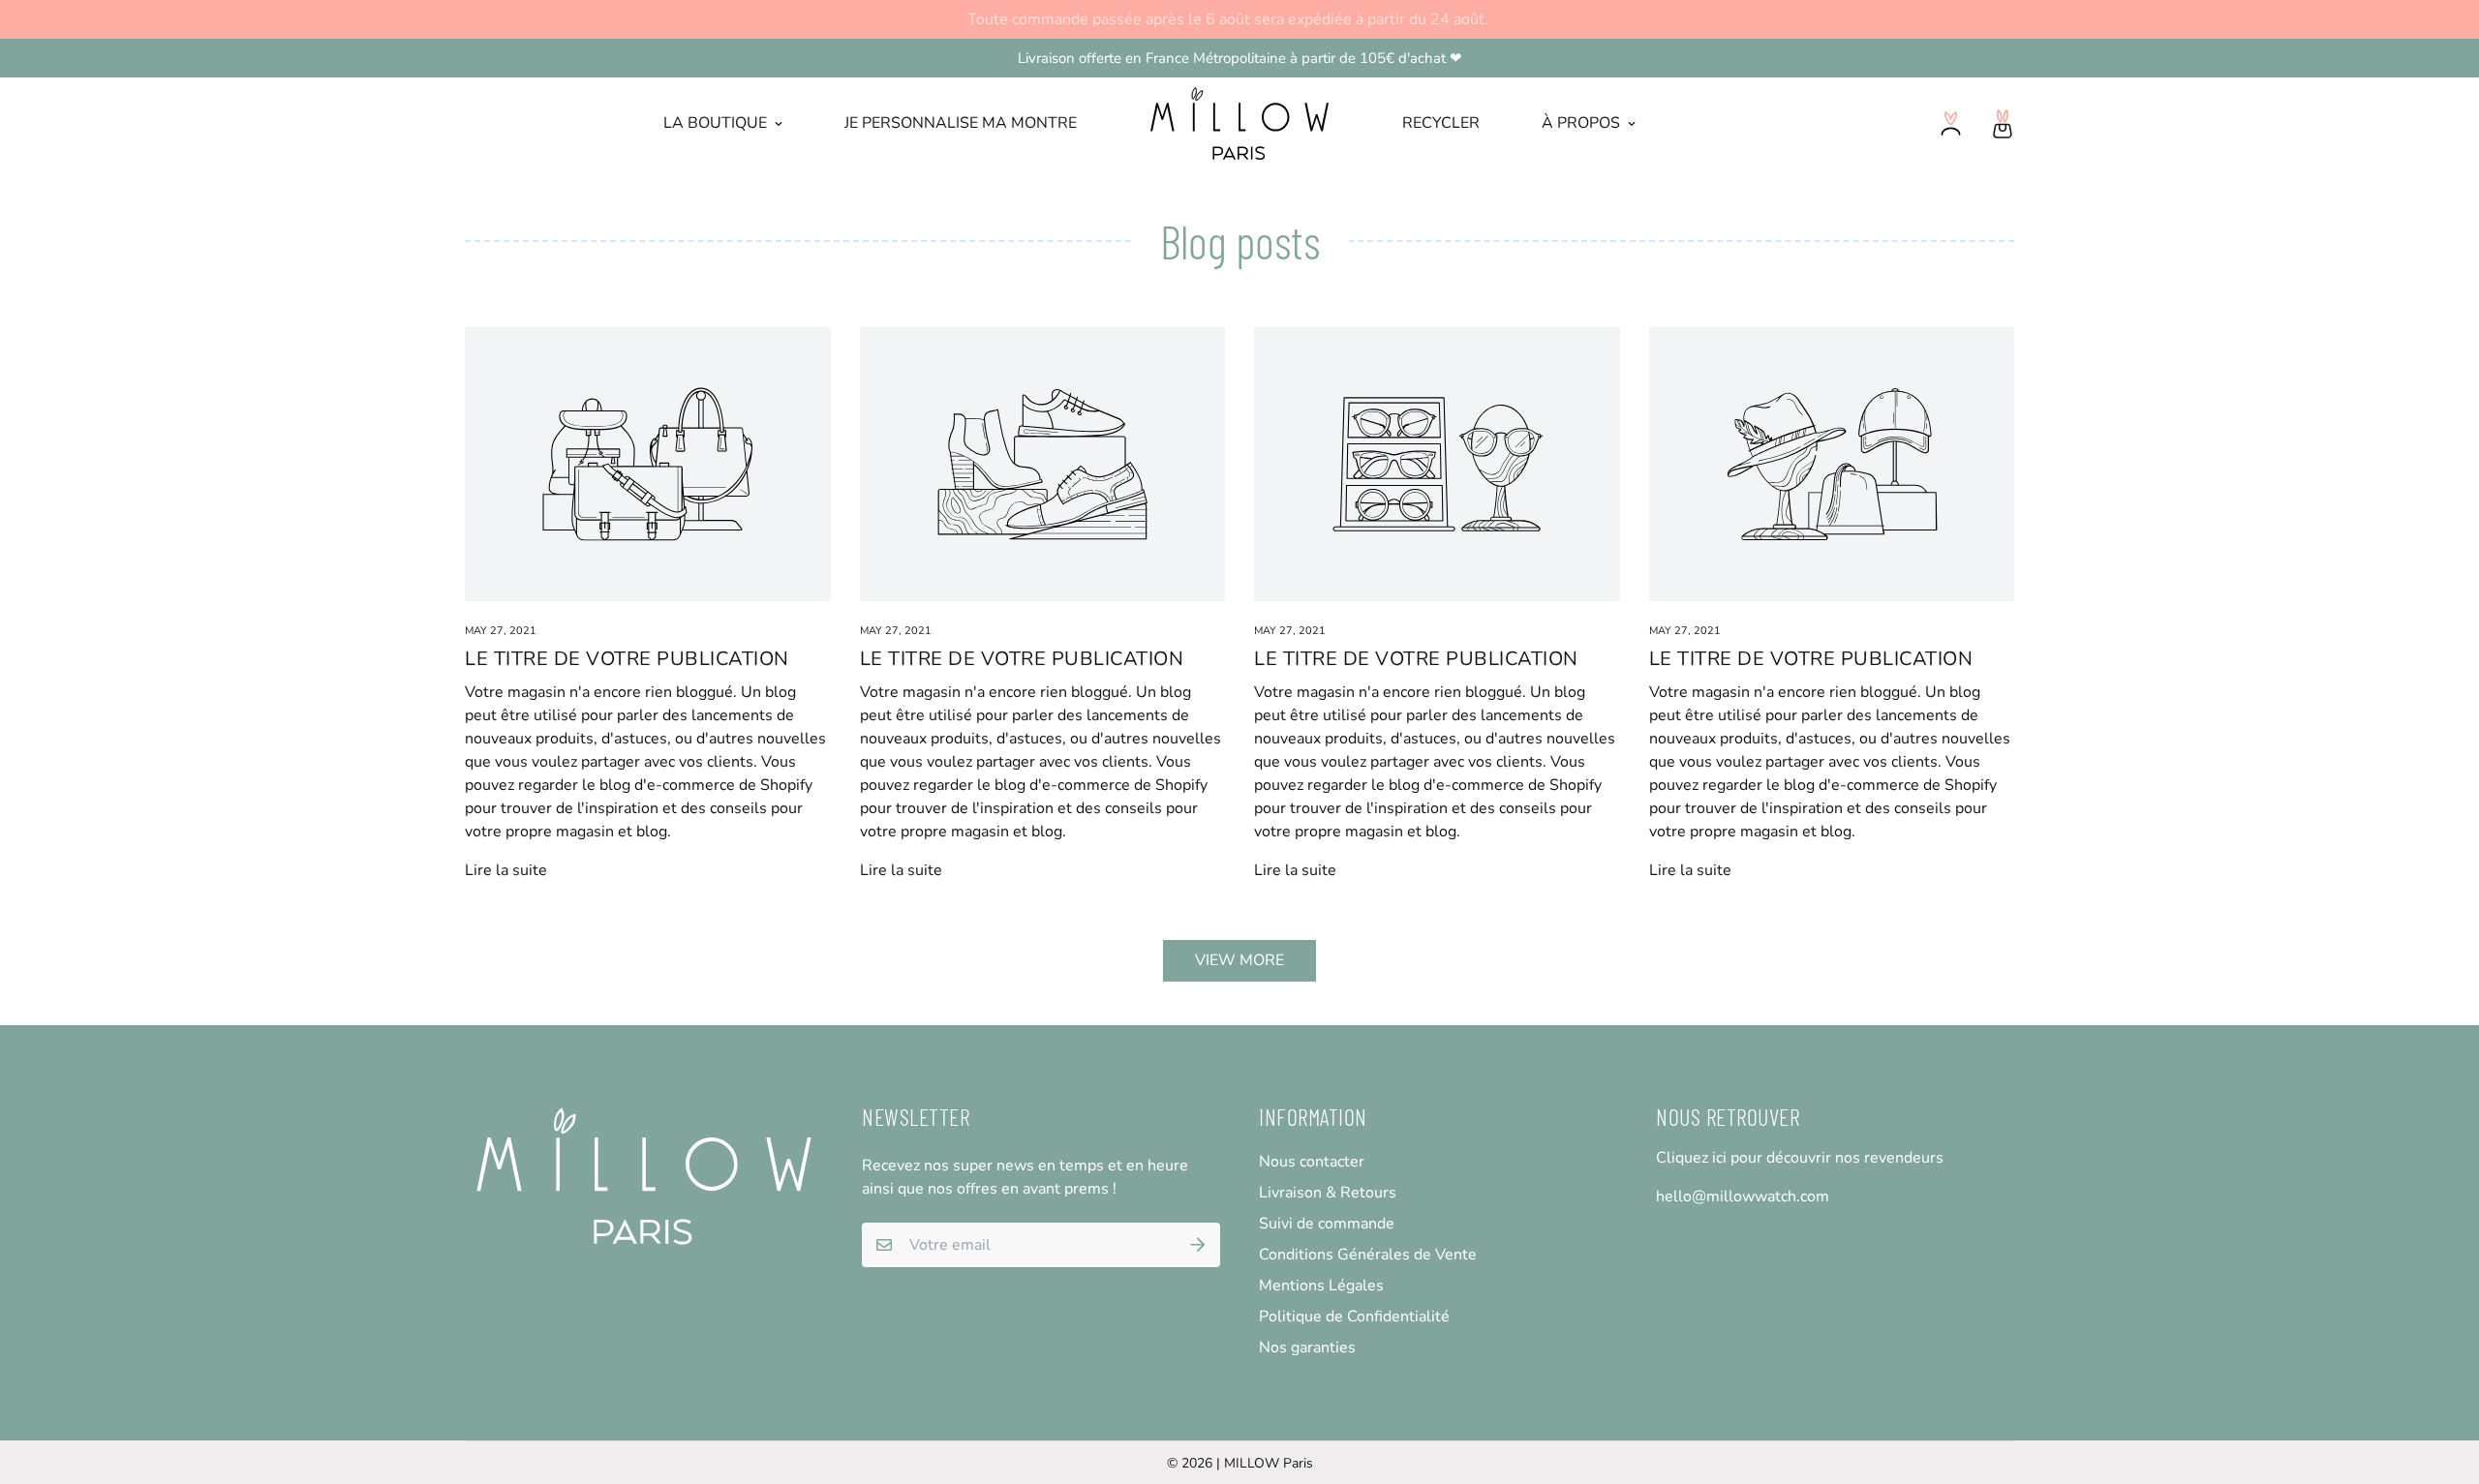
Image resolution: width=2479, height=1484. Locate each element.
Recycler (1441, 123)
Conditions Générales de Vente (1368, 1255)
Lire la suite (506, 870)
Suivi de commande (1327, 1224)
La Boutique (715, 123)
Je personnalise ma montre (961, 123)
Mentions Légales (1321, 1286)
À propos (1581, 123)
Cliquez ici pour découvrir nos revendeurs (1800, 1158)
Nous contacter (1312, 1162)
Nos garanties (1307, 1348)
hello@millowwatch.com (1743, 1196)
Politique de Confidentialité (1354, 1317)
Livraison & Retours (1328, 1193)
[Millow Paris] (1240, 123)
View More (1239, 960)
